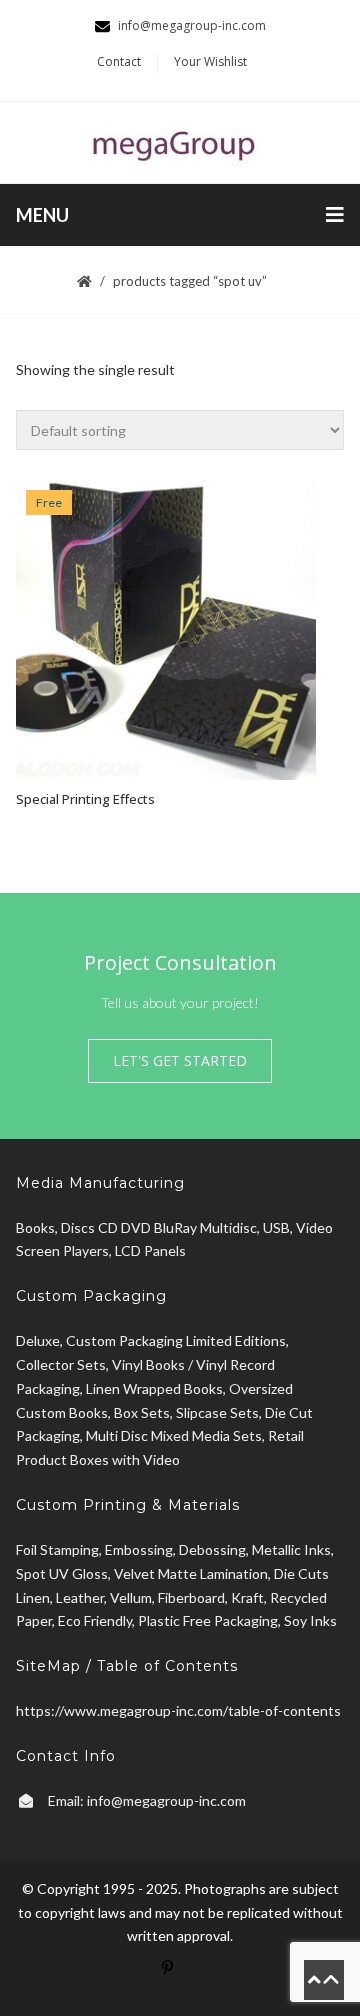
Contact (119, 61)
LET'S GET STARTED (180, 1060)
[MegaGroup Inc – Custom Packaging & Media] (180, 142)
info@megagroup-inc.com (166, 1800)
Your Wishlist (210, 61)
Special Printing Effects (85, 799)
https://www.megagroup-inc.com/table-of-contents (178, 1710)
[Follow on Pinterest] (180, 1980)
